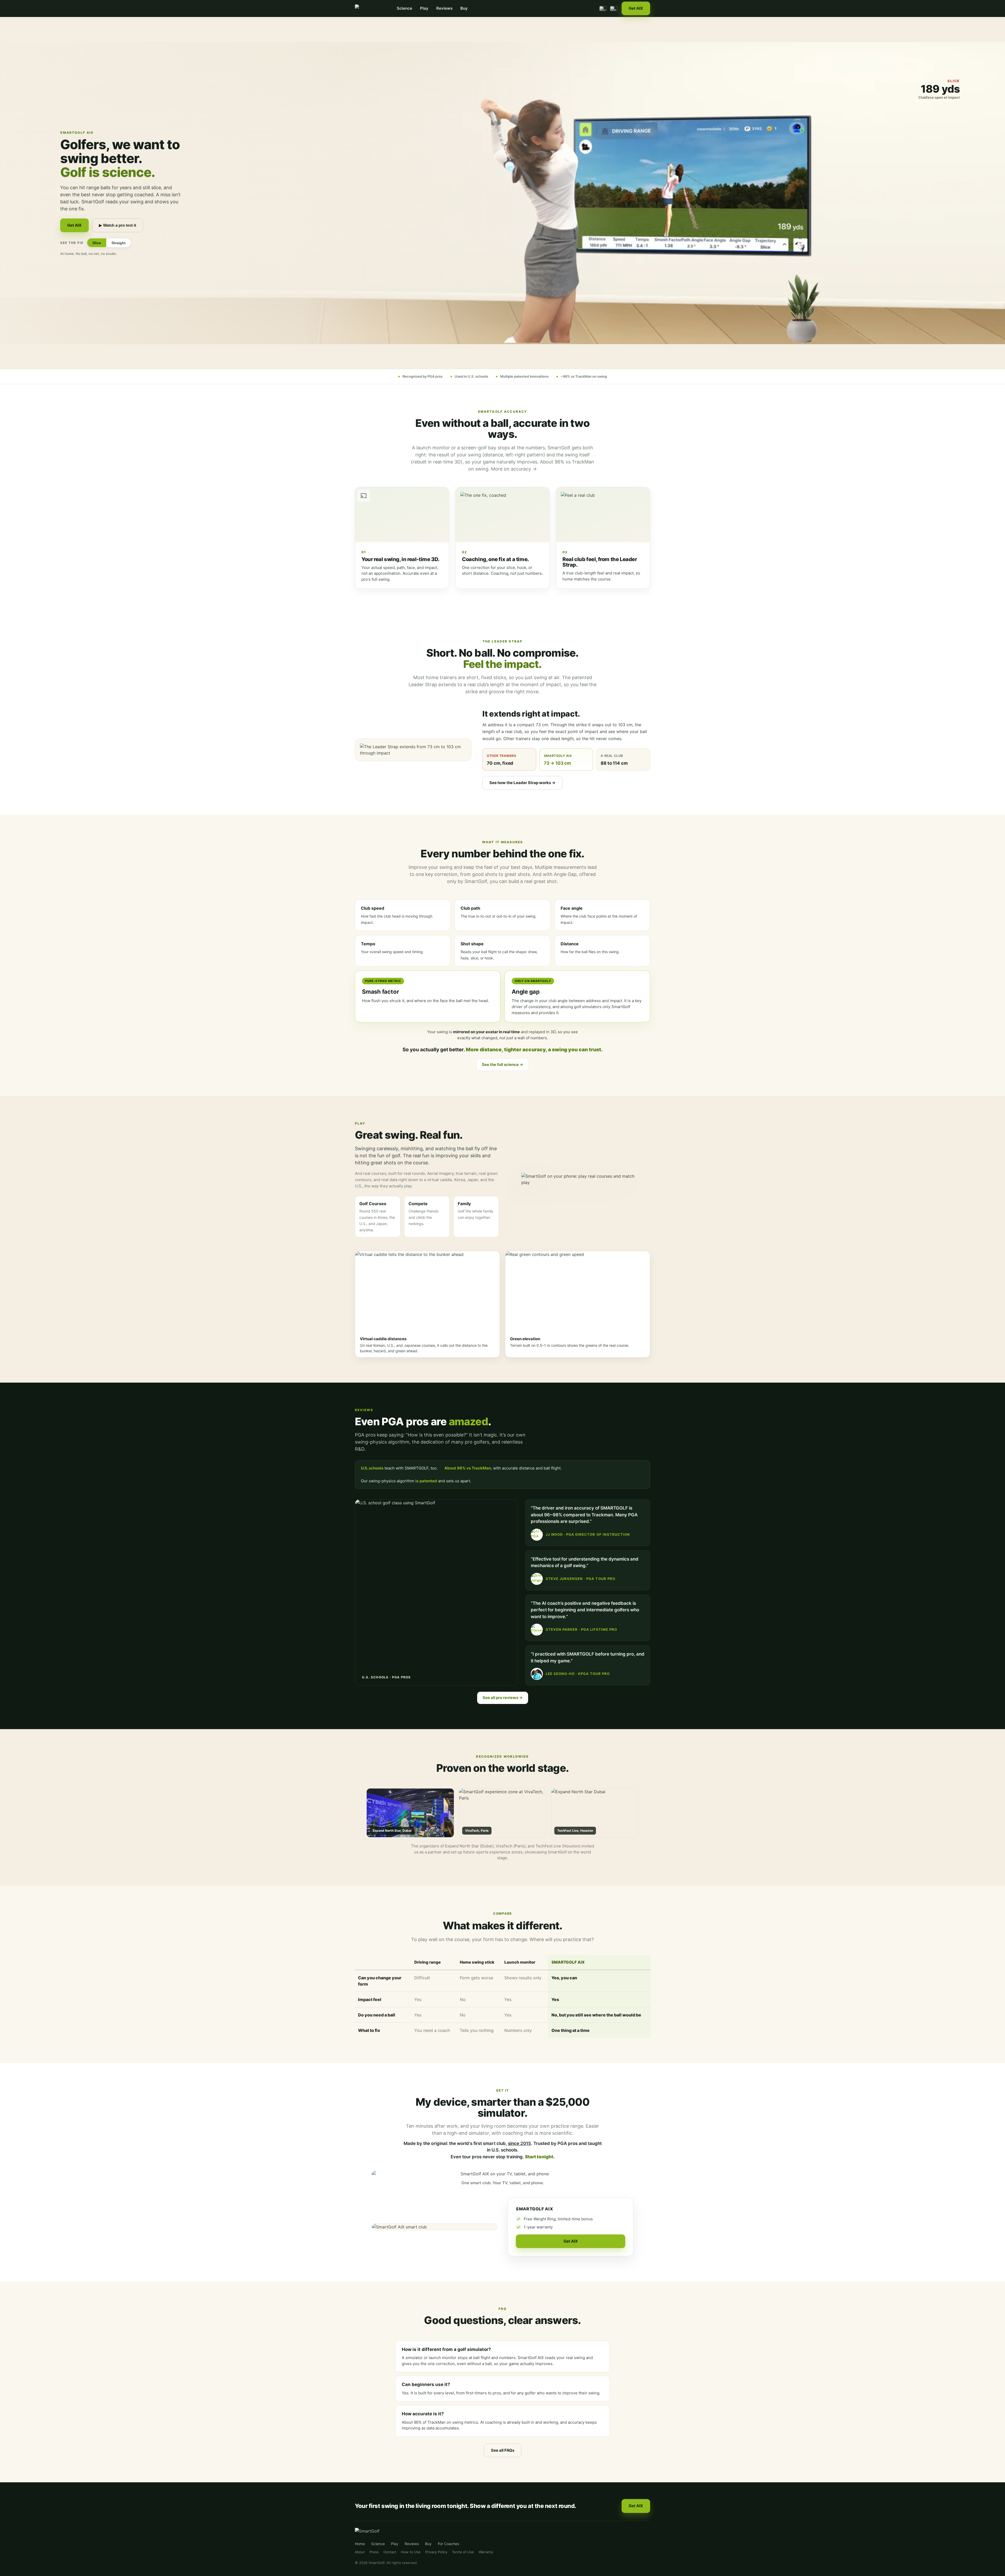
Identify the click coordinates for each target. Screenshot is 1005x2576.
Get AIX (636, 8)
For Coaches (448, 2544)
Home (360, 2544)
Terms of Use (463, 2552)
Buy (464, 8)
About (360, 2552)
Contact (390, 2552)
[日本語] (614, 9)
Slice (97, 243)
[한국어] (603, 9)
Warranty (486, 2552)
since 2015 (520, 2143)
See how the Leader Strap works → (522, 783)
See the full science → (502, 1065)
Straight (119, 243)
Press (374, 2552)
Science (404, 8)
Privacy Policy (436, 2552)
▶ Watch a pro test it (118, 225)
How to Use (411, 2552)
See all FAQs (503, 2450)
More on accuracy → (514, 469)
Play (424, 8)
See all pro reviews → (503, 1698)
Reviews (444, 8)
